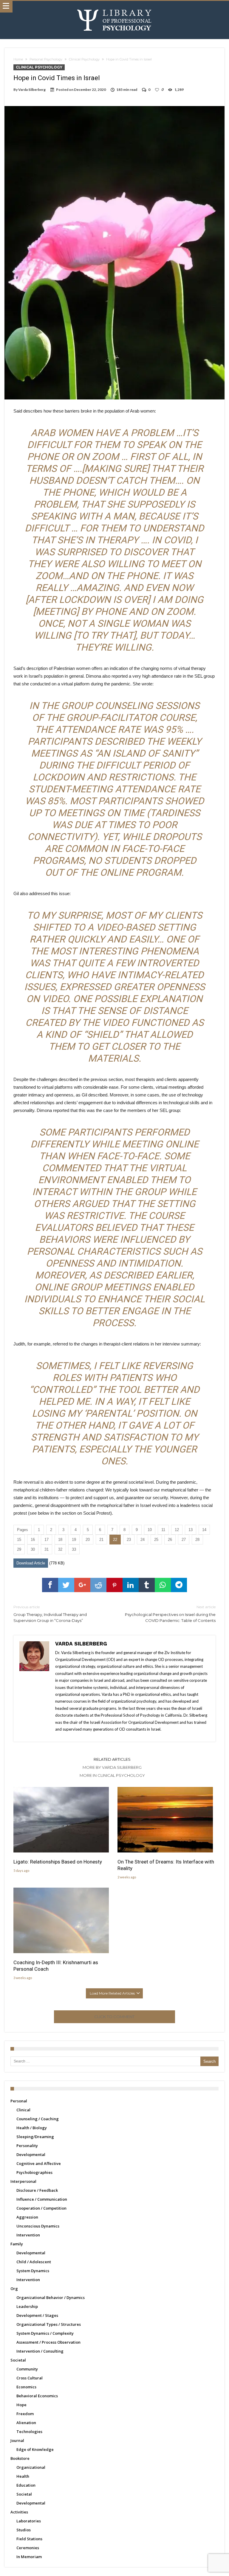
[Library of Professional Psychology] (114, 7)
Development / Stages (37, 2315)
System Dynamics (33, 2271)
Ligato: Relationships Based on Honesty (58, 1862)
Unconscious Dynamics (38, 2226)
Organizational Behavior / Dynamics (51, 2297)
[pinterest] (114, 1585)
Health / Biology (32, 2128)
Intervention (28, 2235)
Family (17, 2244)
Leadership (27, 2306)
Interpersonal (23, 2181)
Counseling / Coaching (38, 2119)
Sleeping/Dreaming (35, 2137)
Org (14, 2289)
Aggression (27, 2217)
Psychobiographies (34, 2172)
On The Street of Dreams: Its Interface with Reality (166, 1865)
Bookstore (20, 2458)
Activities (19, 2512)
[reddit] (98, 1585)
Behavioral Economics (37, 2396)
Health (23, 2476)
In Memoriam (29, 2557)
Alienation (26, 2423)
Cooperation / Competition (41, 2208)
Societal (18, 2360)
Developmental (31, 2155)
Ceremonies (28, 2548)
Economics (26, 2387)
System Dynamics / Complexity (45, 2333)
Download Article (31, 1563)
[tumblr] (147, 1585)
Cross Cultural (30, 2378)
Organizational (31, 2467)
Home (18, 59)
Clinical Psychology (84, 59)
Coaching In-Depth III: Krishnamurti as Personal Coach (56, 1966)
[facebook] (50, 1585)
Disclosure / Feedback (37, 2190)
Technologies (29, 2432)
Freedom (25, 2414)
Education (26, 2485)
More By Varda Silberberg (112, 1767)
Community (27, 2369)
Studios (24, 2530)
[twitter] (66, 1585)
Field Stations (29, 2539)
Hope (21, 2405)
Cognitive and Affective (39, 2163)
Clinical (23, 2110)
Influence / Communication (42, 2199)
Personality (27, 2146)
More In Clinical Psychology (112, 1775)
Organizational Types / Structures (49, 2324)
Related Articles (112, 1759)
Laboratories (29, 2521)
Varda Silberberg (32, 90)
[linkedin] (131, 1585)
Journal (17, 2440)
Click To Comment (114, 2017)
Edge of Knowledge (35, 2449)
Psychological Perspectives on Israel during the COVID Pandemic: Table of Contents (170, 1614)
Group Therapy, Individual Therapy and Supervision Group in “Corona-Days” (50, 1614)
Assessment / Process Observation (48, 2342)
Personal (19, 2101)
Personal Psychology (46, 59)
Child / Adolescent (34, 2262)
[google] (82, 1585)
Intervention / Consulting (40, 2351)
